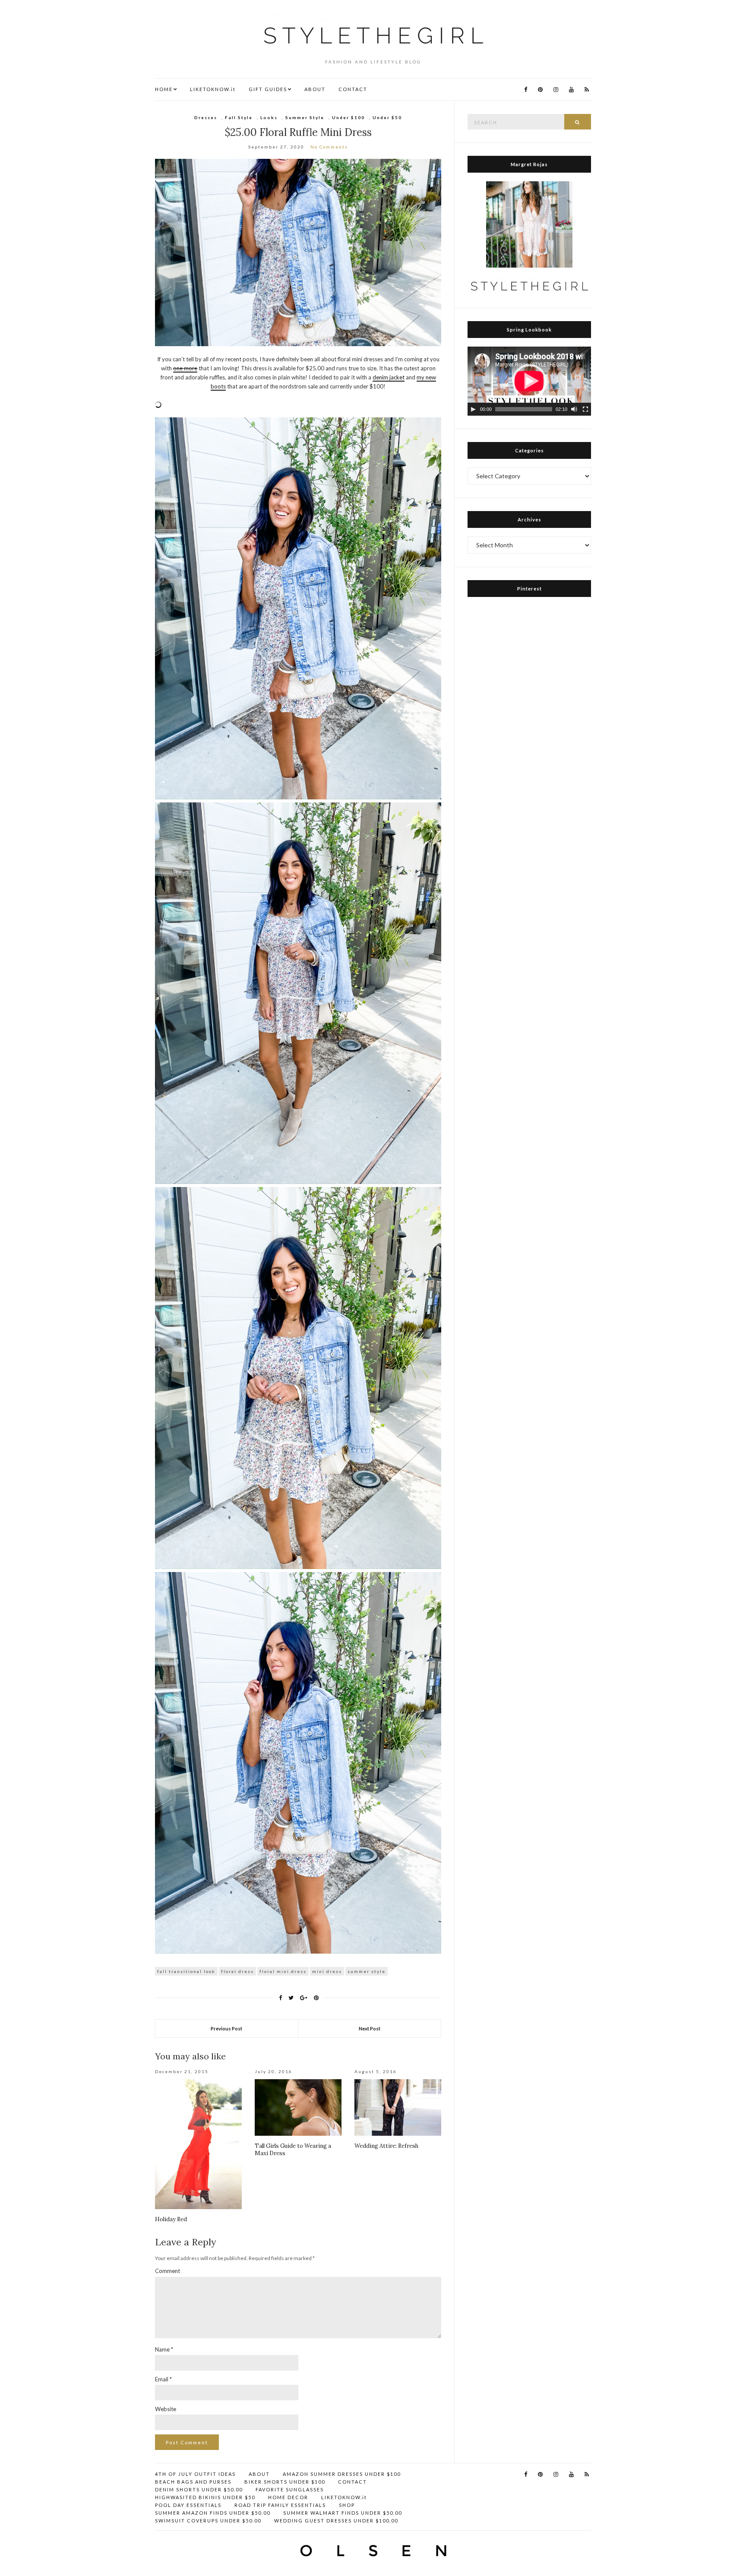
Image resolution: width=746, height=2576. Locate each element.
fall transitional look (186, 1971)
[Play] (473, 409)
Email (163, 2379)
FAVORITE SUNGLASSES (290, 2489)
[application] (529, 381)
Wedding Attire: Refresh (386, 2146)
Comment (168, 2271)
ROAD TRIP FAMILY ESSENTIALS (280, 2505)
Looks (269, 117)
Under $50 (387, 117)
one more (185, 368)
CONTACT (353, 89)
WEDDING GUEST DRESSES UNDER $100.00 (336, 2521)
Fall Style (239, 117)
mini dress (327, 1971)
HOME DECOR (288, 2497)
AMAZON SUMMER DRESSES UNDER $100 (342, 2474)
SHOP (347, 2505)
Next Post (370, 2028)
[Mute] (574, 409)
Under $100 (348, 117)
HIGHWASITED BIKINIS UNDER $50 (205, 2497)
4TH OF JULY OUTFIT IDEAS (195, 2474)
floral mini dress (283, 1971)
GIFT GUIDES (268, 89)
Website (166, 2409)
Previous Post (226, 2028)
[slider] (524, 409)
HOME (164, 89)
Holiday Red (171, 2219)
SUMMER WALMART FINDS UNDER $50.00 (343, 2513)
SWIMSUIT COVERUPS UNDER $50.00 (208, 2521)
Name (164, 2349)
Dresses (206, 117)
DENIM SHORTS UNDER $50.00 (199, 2489)
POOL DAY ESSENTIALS (188, 2505)
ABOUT (315, 89)
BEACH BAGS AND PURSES (193, 2482)
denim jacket (389, 377)
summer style (367, 1971)
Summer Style (305, 117)
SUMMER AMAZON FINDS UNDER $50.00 (213, 2513)
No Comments (329, 147)
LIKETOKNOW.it (213, 89)
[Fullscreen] (585, 409)
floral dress (237, 1971)
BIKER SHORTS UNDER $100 (285, 2482)
